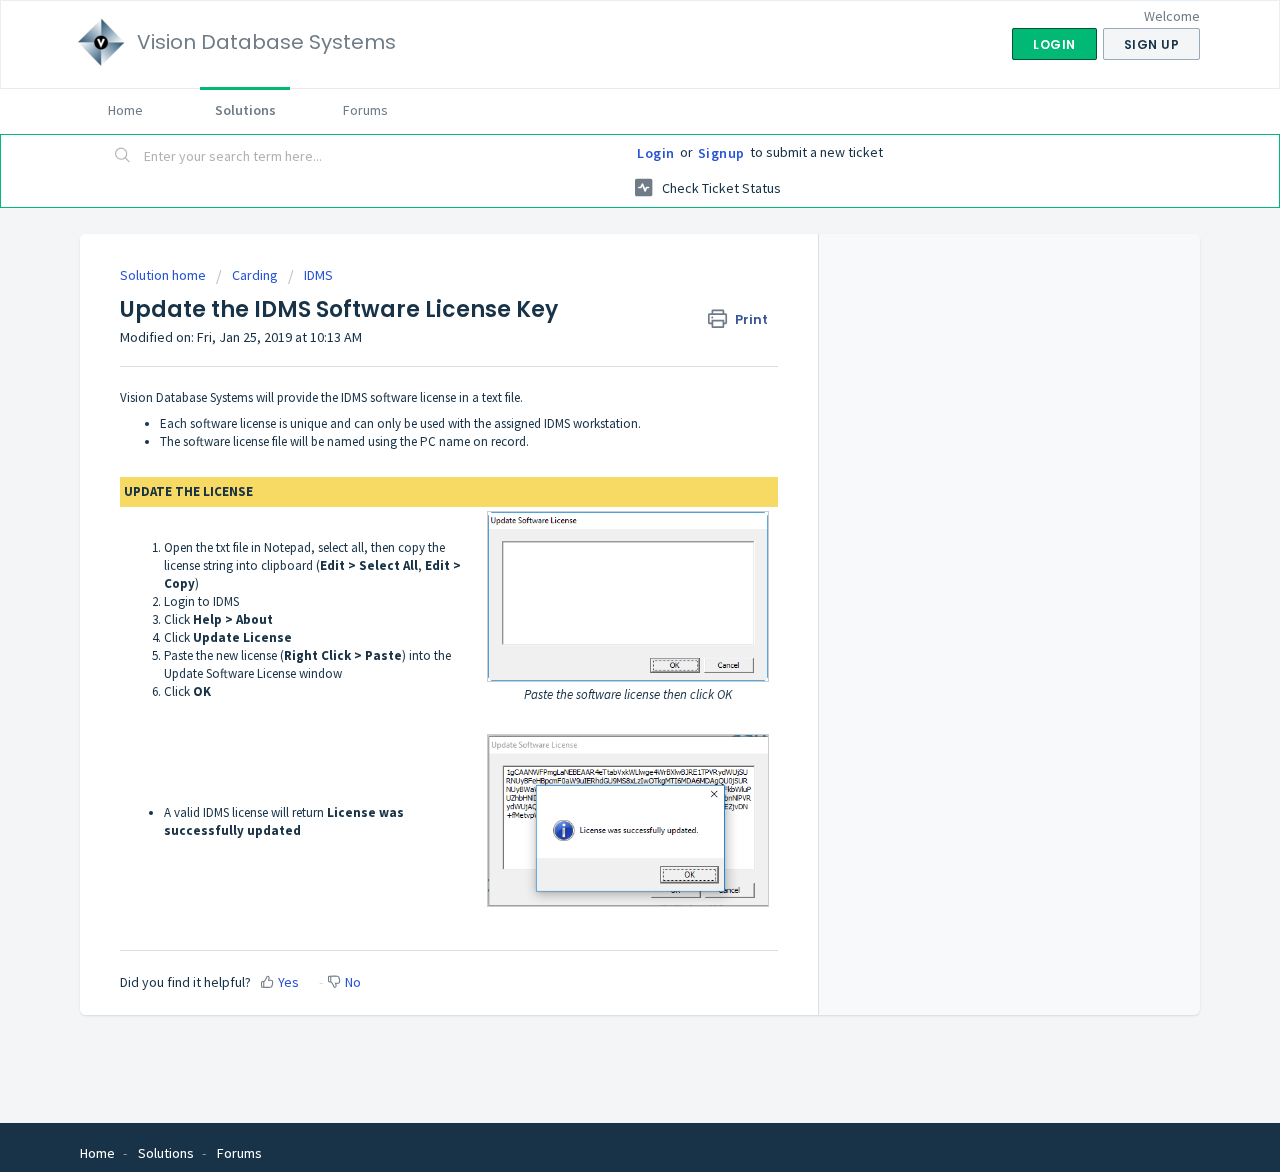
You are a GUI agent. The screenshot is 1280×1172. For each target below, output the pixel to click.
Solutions (245, 110)
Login (656, 153)
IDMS (318, 275)
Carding (255, 275)
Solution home (164, 275)
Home (125, 110)
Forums (365, 110)
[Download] (603, 324)
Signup (721, 153)
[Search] (123, 157)
